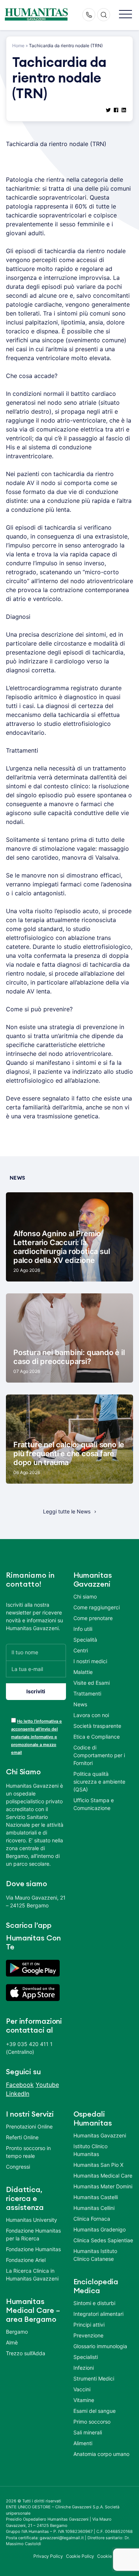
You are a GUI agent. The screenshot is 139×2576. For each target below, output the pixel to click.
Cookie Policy (80, 2556)
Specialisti (86, 2357)
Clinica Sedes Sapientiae (103, 2240)
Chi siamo (85, 1596)
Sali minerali (88, 2432)
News (80, 1704)
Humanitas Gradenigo (100, 2229)
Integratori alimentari (98, 2314)
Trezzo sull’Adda (26, 2353)
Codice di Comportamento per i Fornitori (99, 1755)
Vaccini (82, 2389)
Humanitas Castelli (96, 2197)
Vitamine (84, 2400)
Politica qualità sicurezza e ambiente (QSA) (99, 1782)
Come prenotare (93, 1618)
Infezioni (84, 2368)
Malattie (83, 1672)
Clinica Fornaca (92, 2219)
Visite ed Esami (92, 1683)
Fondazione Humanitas (33, 2249)
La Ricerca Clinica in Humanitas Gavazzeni (32, 2275)
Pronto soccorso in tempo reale (28, 2152)
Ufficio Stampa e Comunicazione (94, 1804)
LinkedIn (18, 2094)
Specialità (85, 1640)
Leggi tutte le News (67, 1511)
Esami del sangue (95, 2411)
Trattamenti (87, 1693)
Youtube (47, 2085)
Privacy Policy (48, 2556)
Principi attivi (89, 2325)
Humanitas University (32, 2220)
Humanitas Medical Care (103, 2176)
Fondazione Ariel (26, 2260)
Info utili (83, 1629)
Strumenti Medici (94, 2378)
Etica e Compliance (97, 1737)
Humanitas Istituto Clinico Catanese (95, 2255)
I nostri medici (90, 1661)
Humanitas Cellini (94, 2208)
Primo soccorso (92, 2422)
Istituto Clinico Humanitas (90, 2150)
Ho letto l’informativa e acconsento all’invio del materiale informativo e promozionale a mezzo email (37, 1737)
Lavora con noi (91, 1715)
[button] (125, 15)
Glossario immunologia (100, 2346)
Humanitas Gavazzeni (100, 2135)
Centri (81, 1650)
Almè (12, 2342)
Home (18, 46)
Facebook (20, 2085)
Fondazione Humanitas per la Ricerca (33, 2234)
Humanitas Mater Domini (103, 2186)
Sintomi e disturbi (94, 2303)
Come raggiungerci (97, 1607)
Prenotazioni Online (29, 2126)
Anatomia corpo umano (101, 2454)
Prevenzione (88, 2335)
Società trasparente (97, 1726)
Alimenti (83, 2443)
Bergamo (17, 2332)
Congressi (18, 2167)
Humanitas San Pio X (98, 2165)
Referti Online (22, 2137)
